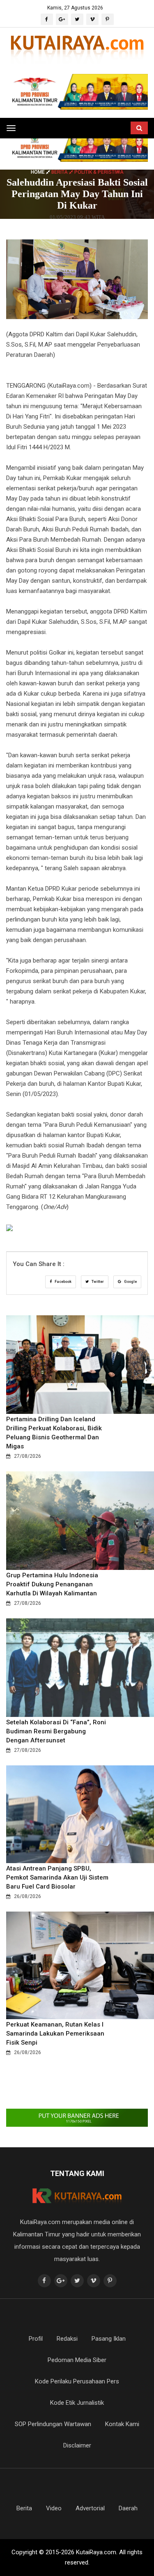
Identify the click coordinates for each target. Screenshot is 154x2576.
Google (130, 1282)
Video (54, 2508)
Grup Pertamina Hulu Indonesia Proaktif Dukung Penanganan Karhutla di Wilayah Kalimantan (52, 1584)
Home (38, 172)
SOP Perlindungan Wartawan (53, 2424)
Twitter (97, 1282)
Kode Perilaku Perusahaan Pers (77, 2381)
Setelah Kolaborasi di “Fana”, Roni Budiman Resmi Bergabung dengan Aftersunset (56, 1731)
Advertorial (90, 2508)
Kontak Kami (122, 2424)
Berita (24, 2508)
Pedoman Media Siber (77, 2360)
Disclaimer (77, 2445)
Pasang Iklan (109, 2339)
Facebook (63, 1282)
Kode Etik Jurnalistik (77, 2403)
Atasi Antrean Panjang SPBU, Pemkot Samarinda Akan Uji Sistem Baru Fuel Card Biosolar (57, 1877)
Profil (36, 2339)
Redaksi (67, 2339)
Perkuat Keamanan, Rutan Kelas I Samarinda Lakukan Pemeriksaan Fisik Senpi (55, 2034)
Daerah (128, 2508)
